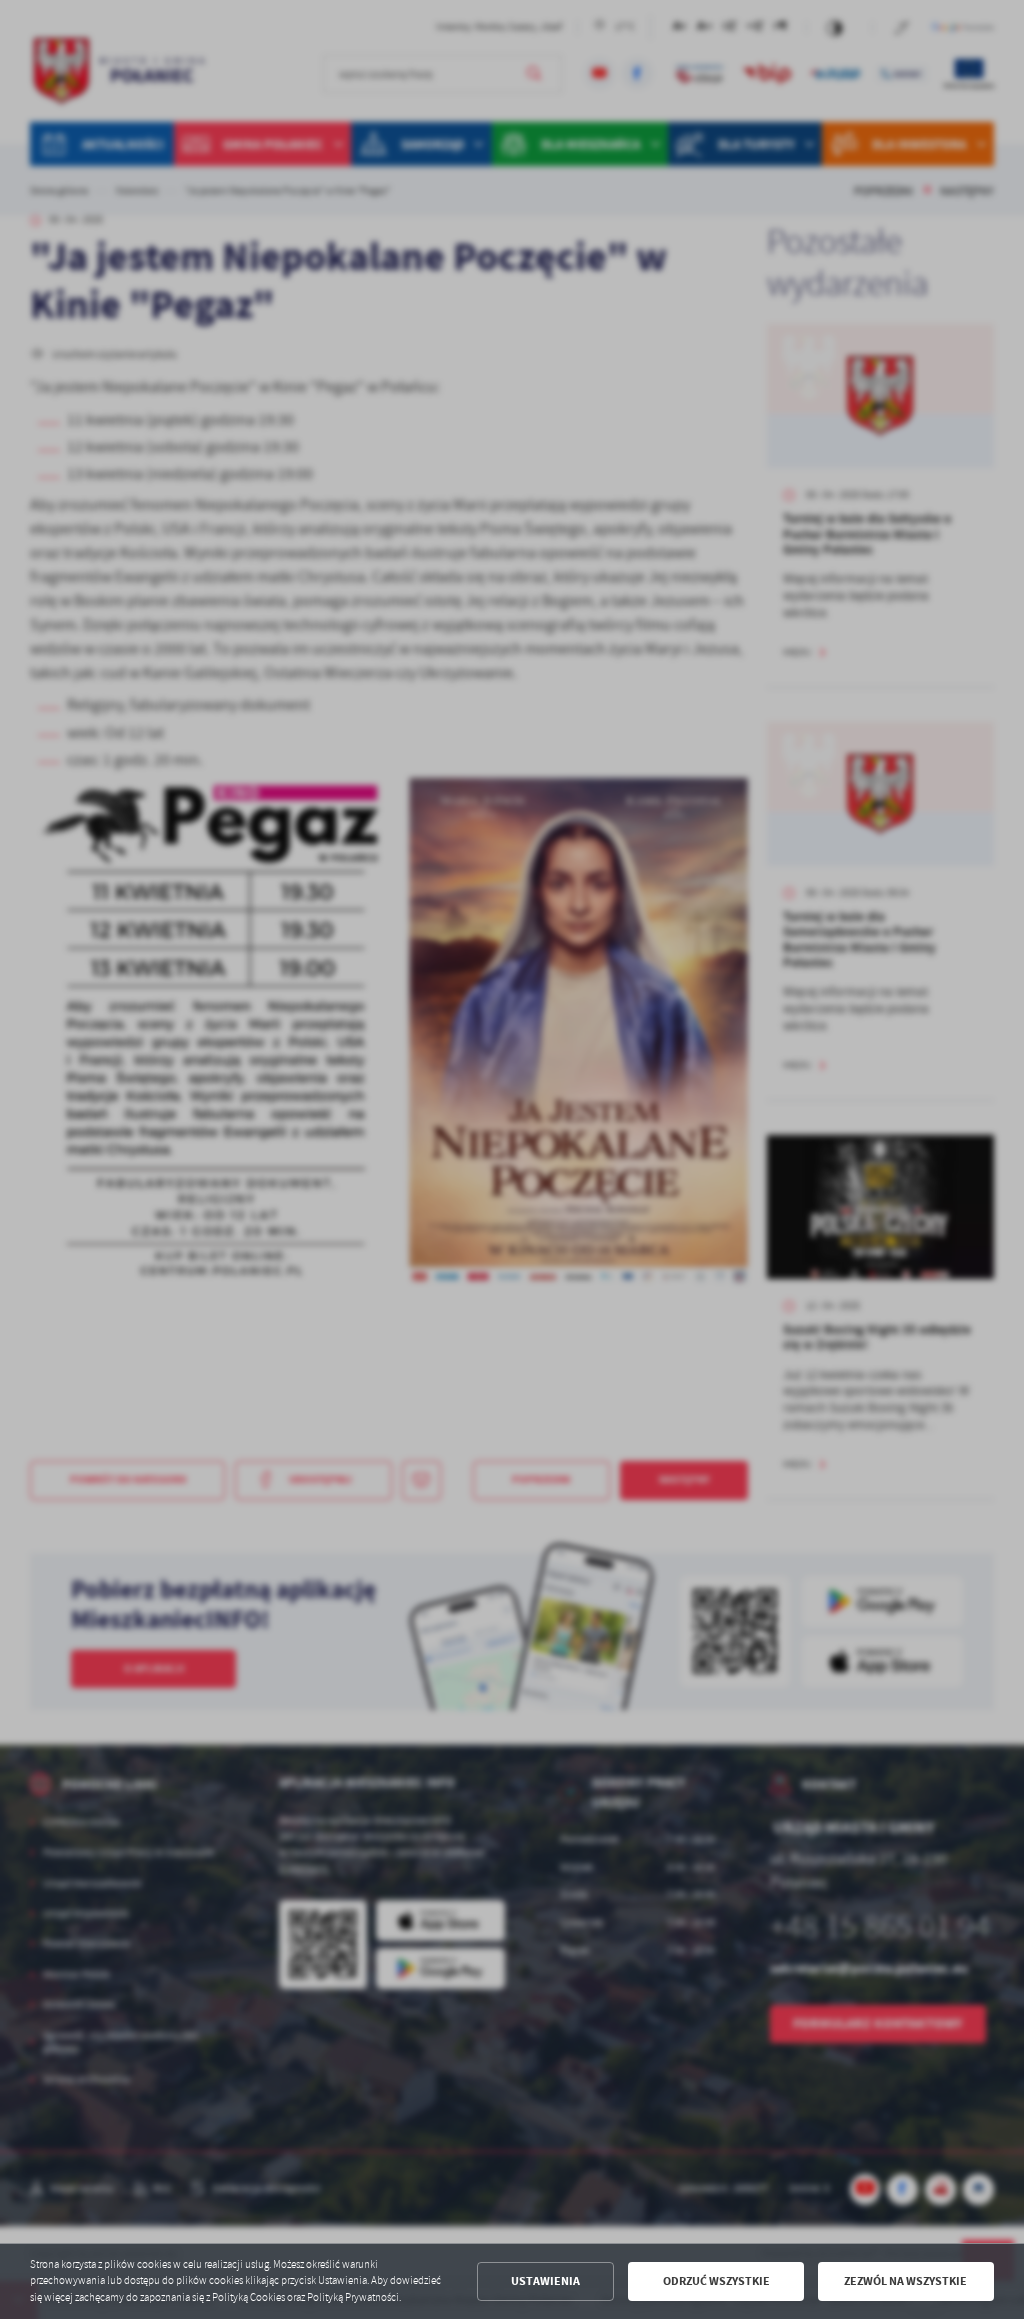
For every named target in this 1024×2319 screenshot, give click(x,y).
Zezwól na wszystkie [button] (905, 2281)
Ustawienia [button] (545, 2281)
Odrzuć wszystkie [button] (716, 2281)
